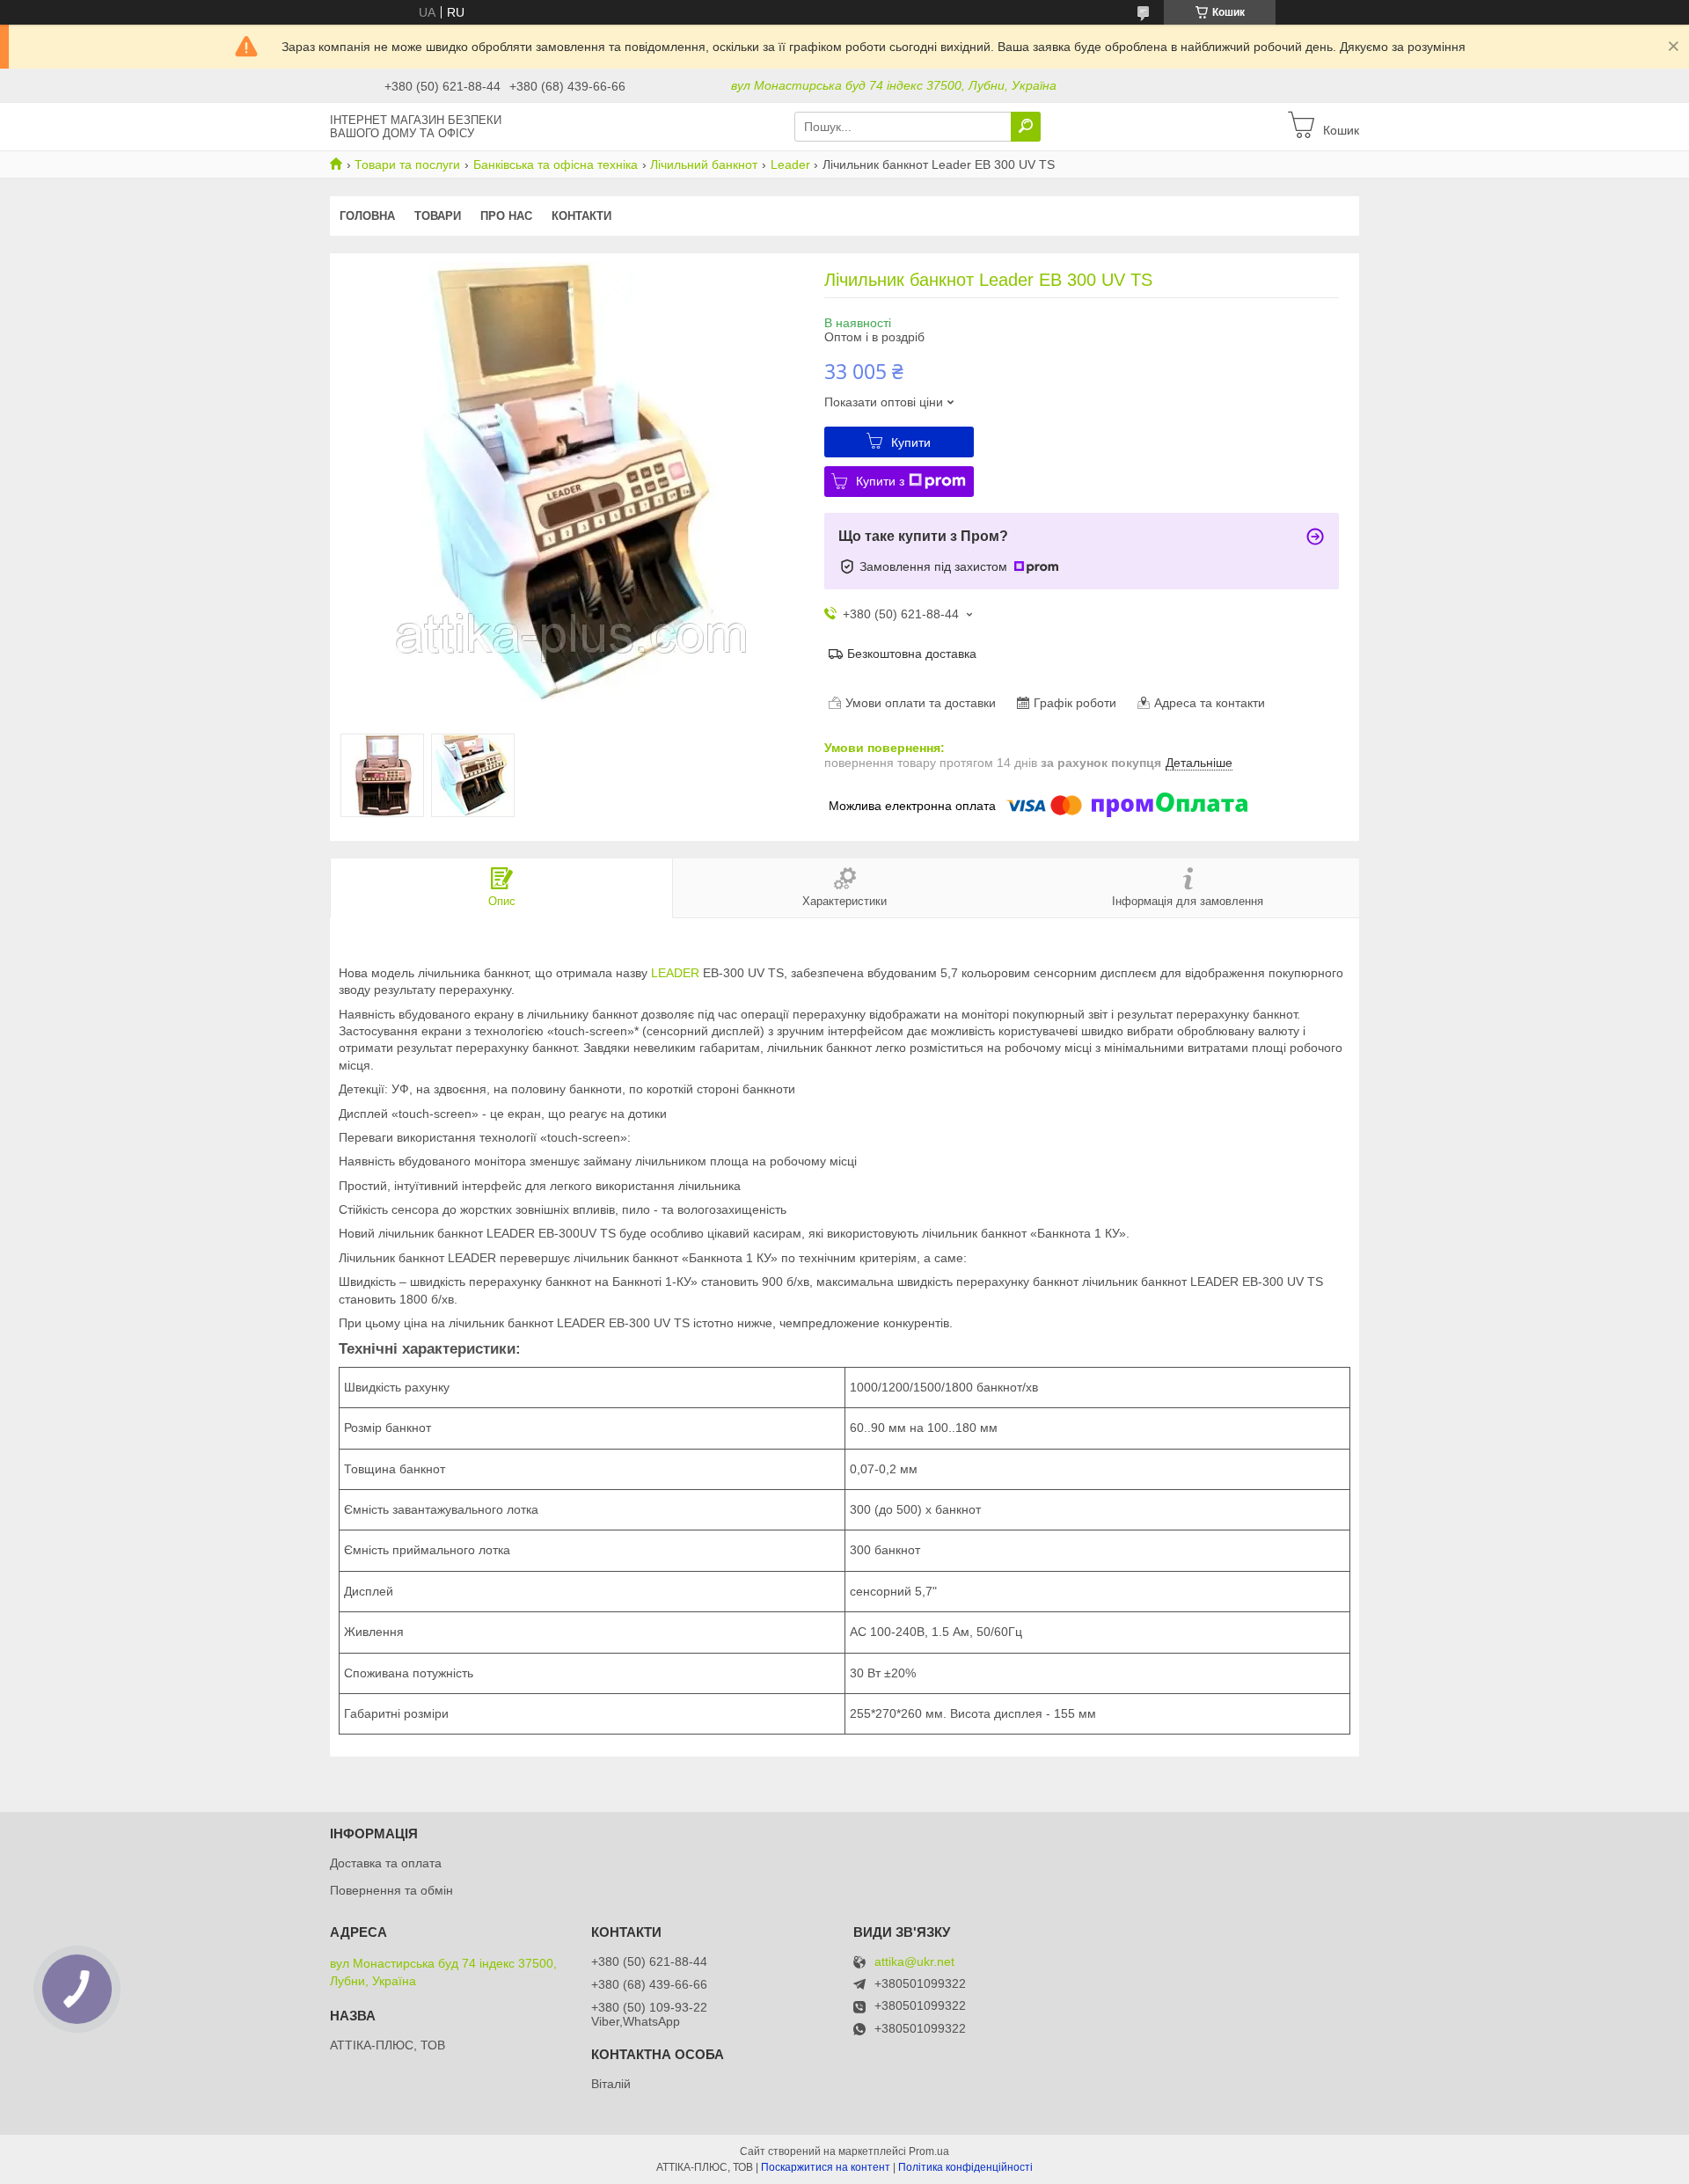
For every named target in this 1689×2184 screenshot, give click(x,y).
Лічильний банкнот (704, 164)
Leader (790, 164)
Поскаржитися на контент (826, 2167)
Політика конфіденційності (965, 2167)
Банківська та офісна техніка (556, 164)
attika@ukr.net (914, 1962)
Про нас (506, 216)
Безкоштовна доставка (912, 654)
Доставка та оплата (386, 1863)
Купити (911, 442)
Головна (367, 216)
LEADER (675, 973)
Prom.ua (929, 2151)
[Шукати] (1026, 127)
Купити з (880, 481)
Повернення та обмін (391, 1890)
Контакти (581, 216)
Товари (438, 216)
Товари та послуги (407, 164)
